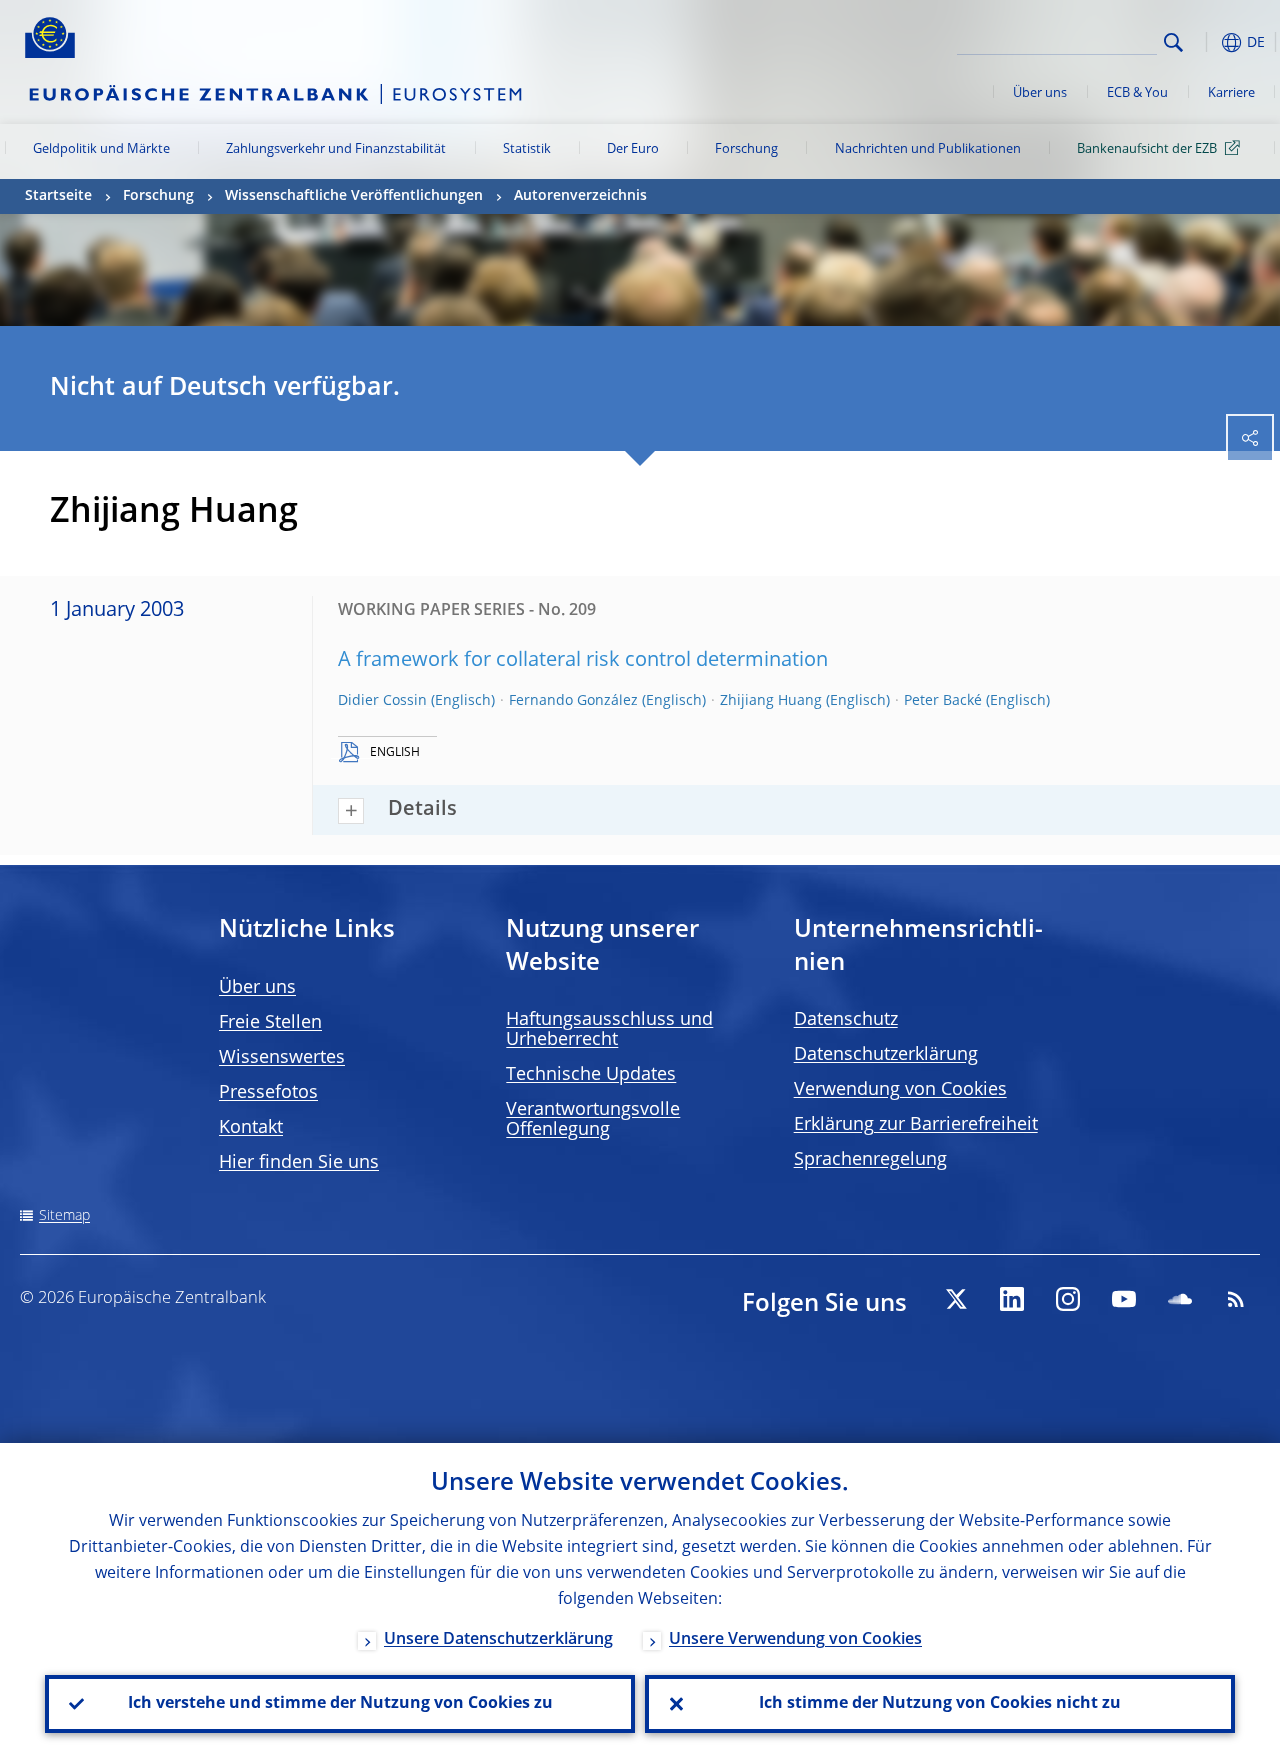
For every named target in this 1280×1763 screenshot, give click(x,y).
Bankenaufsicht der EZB (1147, 149)
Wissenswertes (282, 1058)
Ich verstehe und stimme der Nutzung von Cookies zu (340, 1704)
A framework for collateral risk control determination (583, 661)
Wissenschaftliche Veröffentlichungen (354, 196)
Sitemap (64, 1216)
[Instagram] (1068, 1299)
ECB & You (1137, 93)
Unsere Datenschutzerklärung (498, 1640)
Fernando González (573, 701)
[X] (956, 1299)
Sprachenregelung (870, 1160)
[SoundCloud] (1180, 1299)
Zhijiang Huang (771, 701)
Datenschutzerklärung (886, 1055)
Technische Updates (591, 1075)
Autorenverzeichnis (580, 196)
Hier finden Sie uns (299, 1163)
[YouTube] (1124, 1299)
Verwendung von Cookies (900, 1090)
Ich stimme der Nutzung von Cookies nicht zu (940, 1704)
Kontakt (251, 1128)
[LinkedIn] (1012, 1299)
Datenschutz (846, 1020)
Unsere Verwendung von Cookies (795, 1640)
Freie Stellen (270, 1023)
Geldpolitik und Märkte (101, 149)
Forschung (746, 149)
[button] (1205, 42)
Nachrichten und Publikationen (928, 149)
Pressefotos (268, 1093)
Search (1173, 42)
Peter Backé (943, 701)
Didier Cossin (382, 701)
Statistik (527, 149)
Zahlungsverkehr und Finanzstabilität (336, 149)
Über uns (1040, 93)
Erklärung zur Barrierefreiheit (916, 1125)
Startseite (58, 196)
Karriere (1231, 93)
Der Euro (633, 149)
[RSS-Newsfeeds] (1236, 1299)
